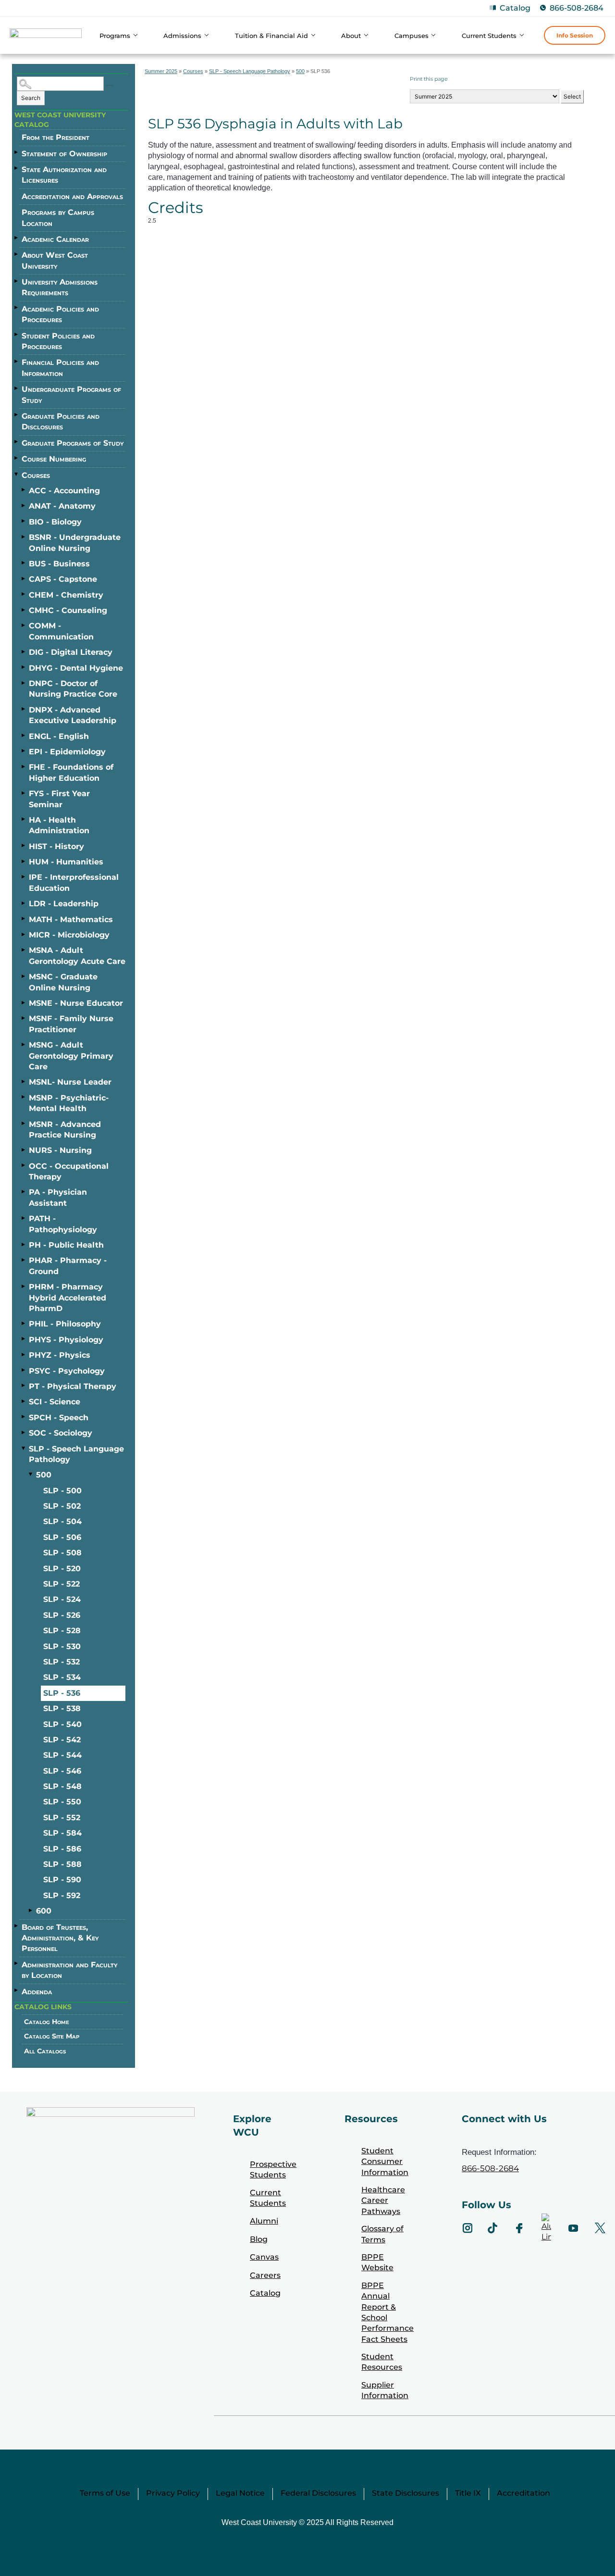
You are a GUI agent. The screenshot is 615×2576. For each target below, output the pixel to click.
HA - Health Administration (59, 825)
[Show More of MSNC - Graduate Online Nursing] (24, 976)
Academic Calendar (55, 239)
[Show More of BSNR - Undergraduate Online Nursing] (24, 537)
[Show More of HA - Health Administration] (24, 819)
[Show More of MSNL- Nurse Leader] (24, 1081)
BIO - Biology (55, 522)
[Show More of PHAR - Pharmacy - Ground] (24, 1260)
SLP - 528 (62, 1631)
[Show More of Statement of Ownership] (17, 152)
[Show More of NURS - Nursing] (24, 1150)
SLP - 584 (62, 1833)
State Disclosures (406, 2493)
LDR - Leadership (64, 904)
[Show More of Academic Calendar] (17, 238)
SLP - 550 (62, 1802)
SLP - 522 (61, 1584)
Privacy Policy (173, 2493)
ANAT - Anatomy (62, 506)
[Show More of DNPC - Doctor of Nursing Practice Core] (24, 683)
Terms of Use (105, 2493)
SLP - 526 (62, 1615)
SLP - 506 (62, 1537)
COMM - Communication (61, 631)
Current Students (268, 2198)
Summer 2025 (161, 71)
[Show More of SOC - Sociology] (24, 1432)
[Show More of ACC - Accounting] (24, 490)
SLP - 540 (62, 1724)
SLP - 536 (62, 1693)
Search (31, 98)
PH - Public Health (66, 1245)
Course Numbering (54, 459)
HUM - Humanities (66, 862)
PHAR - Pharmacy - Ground (68, 1266)
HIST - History (56, 846)
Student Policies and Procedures (58, 341)
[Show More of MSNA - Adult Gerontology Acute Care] (24, 950)
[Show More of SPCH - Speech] (24, 1417)
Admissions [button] (182, 36)
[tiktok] (492, 2228)
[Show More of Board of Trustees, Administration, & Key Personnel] (17, 1926)
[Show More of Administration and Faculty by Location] (17, 1963)
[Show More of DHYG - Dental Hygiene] (24, 667)
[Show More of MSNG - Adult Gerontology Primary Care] (24, 1044)
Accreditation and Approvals (72, 196)
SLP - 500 (62, 1491)
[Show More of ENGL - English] (24, 736)
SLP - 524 (62, 1599)
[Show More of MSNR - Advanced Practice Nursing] (24, 1124)
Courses (36, 475)
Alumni (264, 2221)
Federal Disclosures (318, 2493)
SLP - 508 (62, 1553)
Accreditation (523, 2493)
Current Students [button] (489, 36)
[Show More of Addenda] (17, 1990)
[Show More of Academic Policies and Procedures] (17, 308)
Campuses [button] (412, 36)
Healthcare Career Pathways (383, 2201)
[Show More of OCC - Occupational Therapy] (24, 1165)
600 (44, 1911)
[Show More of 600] (31, 1910)
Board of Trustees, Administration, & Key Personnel (60, 1938)
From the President (55, 137)
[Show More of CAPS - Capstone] (24, 578)
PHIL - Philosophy (65, 1324)
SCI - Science (55, 1402)
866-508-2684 (577, 8)
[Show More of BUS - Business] (24, 563)
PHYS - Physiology (66, 1340)
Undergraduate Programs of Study (71, 394)
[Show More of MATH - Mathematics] (24, 919)
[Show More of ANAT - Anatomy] (24, 505)
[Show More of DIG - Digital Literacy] (24, 651)
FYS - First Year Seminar (59, 799)
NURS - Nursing (60, 1150)
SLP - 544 (62, 1755)
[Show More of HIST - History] (24, 846)
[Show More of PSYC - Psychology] (24, 1370)
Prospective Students (273, 2170)
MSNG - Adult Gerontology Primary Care (71, 1056)
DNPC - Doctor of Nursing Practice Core (73, 689)
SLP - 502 (62, 1506)
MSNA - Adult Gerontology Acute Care (77, 956)
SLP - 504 (62, 1521)
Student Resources (382, 2362)
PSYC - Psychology (67, 1371)
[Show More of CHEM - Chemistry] (24, 594)
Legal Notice (240, 2493)
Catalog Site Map (52, 2036)
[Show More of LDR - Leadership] (24, 903)
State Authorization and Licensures (64, 175)
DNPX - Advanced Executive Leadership (73, 715)
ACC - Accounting (64, 491)
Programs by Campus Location (58, 218)
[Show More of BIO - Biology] (24, 521)
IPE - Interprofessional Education (74, 882)
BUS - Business (59, 564)
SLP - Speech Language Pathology (76, 1454)
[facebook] (519, 2228)
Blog (259, 2239)
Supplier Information (385, 2390)
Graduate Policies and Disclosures (61, 421)
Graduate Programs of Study (73, 443)
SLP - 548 (62, 1786)
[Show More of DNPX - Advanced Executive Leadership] (24, 709)
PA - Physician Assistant (58, 1197)
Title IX (468, 2493)
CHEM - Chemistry (66, 595)
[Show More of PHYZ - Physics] (24, 1354)
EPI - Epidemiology (67, 752)
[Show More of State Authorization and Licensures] (17, 168)
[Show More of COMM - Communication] (24, 625)
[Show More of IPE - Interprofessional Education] (24, 876)
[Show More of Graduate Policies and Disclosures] (17, 415)
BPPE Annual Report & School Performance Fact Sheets (387, 2312)
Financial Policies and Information (60, 368)
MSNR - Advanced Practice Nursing (65, 1130)
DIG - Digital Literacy (71, 652)
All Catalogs (45, 2051)
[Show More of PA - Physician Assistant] (24, 1191)
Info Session (575, 35)
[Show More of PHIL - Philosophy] (24, 1323)
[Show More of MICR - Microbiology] (24, 934)
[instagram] (467, 2228)
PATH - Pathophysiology (63, 1224)
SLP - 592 (62, 1895)
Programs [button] (115, 36)
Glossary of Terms (382, 2234)
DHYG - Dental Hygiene (76, 668)
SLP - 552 (62, 1818)
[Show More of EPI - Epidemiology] (24, 751)
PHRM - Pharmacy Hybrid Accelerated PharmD (68, 1298)
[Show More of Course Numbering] (17, 458)
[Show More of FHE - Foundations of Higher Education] (24, 766)
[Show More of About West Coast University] (17, 254)
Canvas (264, 2257)
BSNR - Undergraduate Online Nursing (75, 543)
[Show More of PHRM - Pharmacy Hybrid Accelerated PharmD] (24, 1286)
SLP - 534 (62, 1677)
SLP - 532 (61, 1662)
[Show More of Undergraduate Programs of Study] (17, 388)
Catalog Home (47, 2022)
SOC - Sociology (61, 1433)
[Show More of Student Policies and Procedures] (17, 335)
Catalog (515, 8)
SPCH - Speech (59, 1418)
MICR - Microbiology (69, 935)
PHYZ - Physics (60, 1355)
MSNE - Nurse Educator (76, 1003)
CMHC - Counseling (68, 610)
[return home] (46, 37)
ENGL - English (59, 736)
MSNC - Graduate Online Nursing (63, 982)
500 (44, 1475)
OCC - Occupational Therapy (69, 1171)
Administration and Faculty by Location (69, 1970)
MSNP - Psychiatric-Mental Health (69, 1103)
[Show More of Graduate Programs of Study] (17, 442)
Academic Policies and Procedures (60, 314)
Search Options (109, 85)
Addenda (37, 1992)
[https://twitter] (600, 2228)
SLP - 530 (62, 1646)
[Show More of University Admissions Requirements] (17, 281)
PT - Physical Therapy (73, 1386)
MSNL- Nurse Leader (70, 1082)
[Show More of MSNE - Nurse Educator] (24, 1002)
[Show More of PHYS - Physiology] (24, 1339)
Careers (265, 2275)
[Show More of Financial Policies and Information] (17, 361)
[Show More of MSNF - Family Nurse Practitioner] (24, 1018)
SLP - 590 (62, 1880)
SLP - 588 (62, 1864)
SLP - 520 (62, 1569)
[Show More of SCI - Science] (24, 1401)
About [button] (351, 36)
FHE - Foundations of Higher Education (71, 772)
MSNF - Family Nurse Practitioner (71, 1024)
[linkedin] (546, 2228)
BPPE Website (377, 2262)
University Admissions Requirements (60, 287)
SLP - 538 (62, 1708)
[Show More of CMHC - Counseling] (24, 610)
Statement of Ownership (64, 154)
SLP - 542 (62, 1740)
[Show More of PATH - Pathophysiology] (24, 1218)
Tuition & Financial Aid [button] (271, 36)
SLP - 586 (62, 1849)
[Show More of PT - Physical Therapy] (24, 1386)
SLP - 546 (62, 1771)
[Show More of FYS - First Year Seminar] (24, 793)
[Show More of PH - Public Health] (24, 1244)
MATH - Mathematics (71, 919)
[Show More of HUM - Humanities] (24, 861)
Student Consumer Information (385, 2162)
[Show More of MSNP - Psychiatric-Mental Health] (24, 1097)
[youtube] (573, 2228)
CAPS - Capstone (63, 579)
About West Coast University (55, 260)
